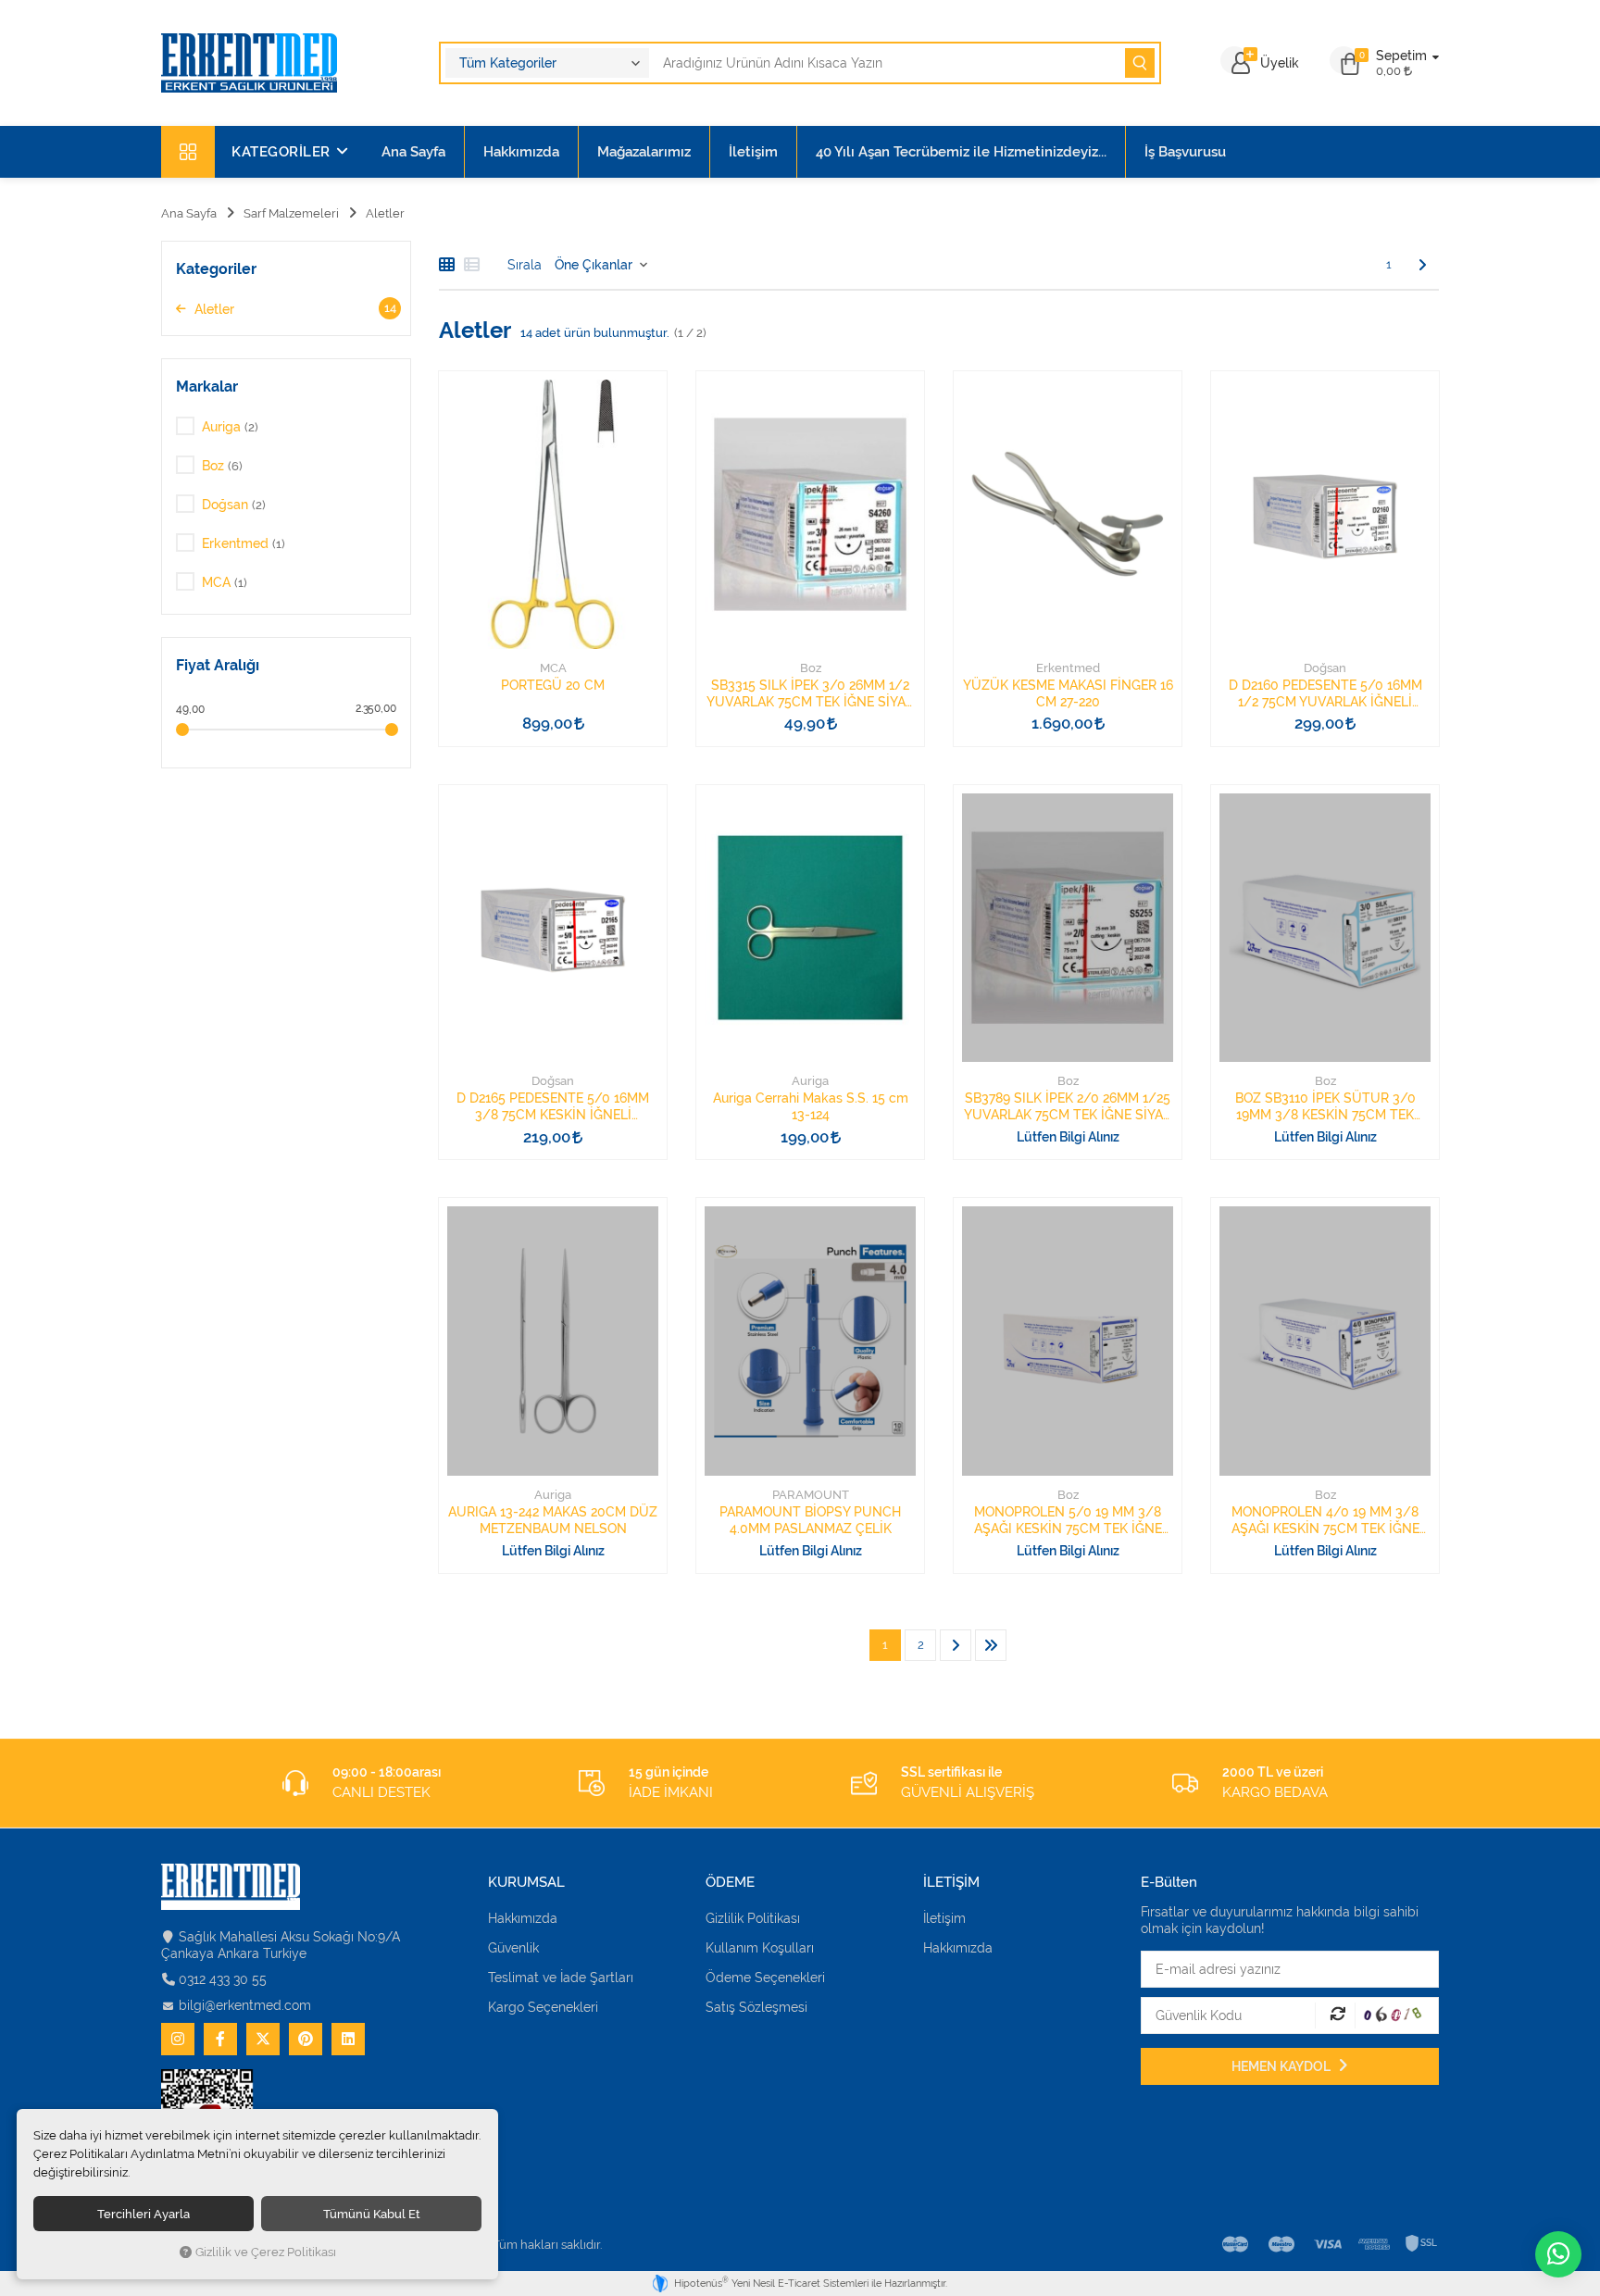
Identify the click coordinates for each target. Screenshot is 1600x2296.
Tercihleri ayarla (144, 2214)
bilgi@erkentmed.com (245, 2005)
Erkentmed (1068, 668)
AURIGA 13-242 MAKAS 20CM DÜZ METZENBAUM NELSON (553, 1520)
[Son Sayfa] (991, 1645)
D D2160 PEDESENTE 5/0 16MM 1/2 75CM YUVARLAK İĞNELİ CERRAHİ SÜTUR (1325, 694)
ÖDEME (730, 1883)
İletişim (753, 152)
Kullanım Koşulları (760, 1948)
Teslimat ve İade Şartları (561, 1978)
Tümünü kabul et (372, 2214)
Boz (811, 668)
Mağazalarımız (644, 152)
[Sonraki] (1422, 265)
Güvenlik (513, 1948)
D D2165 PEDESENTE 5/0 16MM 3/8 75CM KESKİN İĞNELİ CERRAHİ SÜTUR (553, 1107)
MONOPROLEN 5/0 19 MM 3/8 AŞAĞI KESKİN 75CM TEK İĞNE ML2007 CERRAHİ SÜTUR (1068, 1521)
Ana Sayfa (413, 152)
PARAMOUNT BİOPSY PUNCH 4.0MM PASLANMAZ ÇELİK (810, 1520)
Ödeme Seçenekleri (765, 1978)
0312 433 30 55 (223, 1979)
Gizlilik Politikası (753, 1918)
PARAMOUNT (811, 1495)
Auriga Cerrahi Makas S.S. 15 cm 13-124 (811, 1106)
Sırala (525, 265)
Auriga (810, 1081)
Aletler (294, 309)
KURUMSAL (526, 1883)
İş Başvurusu (1185, 152)
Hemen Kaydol (1282, 2066)
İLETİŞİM (951, 1883)
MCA (553, 668)
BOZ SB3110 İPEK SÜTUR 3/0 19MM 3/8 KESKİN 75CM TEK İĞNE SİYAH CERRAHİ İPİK (1325, 1107)
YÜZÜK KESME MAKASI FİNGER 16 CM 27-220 (1068, 693)
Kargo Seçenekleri (543, 2007)
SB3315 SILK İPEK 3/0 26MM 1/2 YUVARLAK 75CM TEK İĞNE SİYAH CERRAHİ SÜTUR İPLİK (811, 694)
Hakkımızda (521, 152)
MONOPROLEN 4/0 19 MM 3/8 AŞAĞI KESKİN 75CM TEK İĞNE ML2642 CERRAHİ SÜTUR (1325, 1521)
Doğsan (1325, 668)
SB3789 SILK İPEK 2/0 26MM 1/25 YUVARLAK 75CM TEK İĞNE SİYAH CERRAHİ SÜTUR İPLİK (1068, 1107)
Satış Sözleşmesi (756, 2007)
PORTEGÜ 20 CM (553, 685)
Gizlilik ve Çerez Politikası (266, 2252)
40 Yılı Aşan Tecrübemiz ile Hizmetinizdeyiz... (961, 152)
